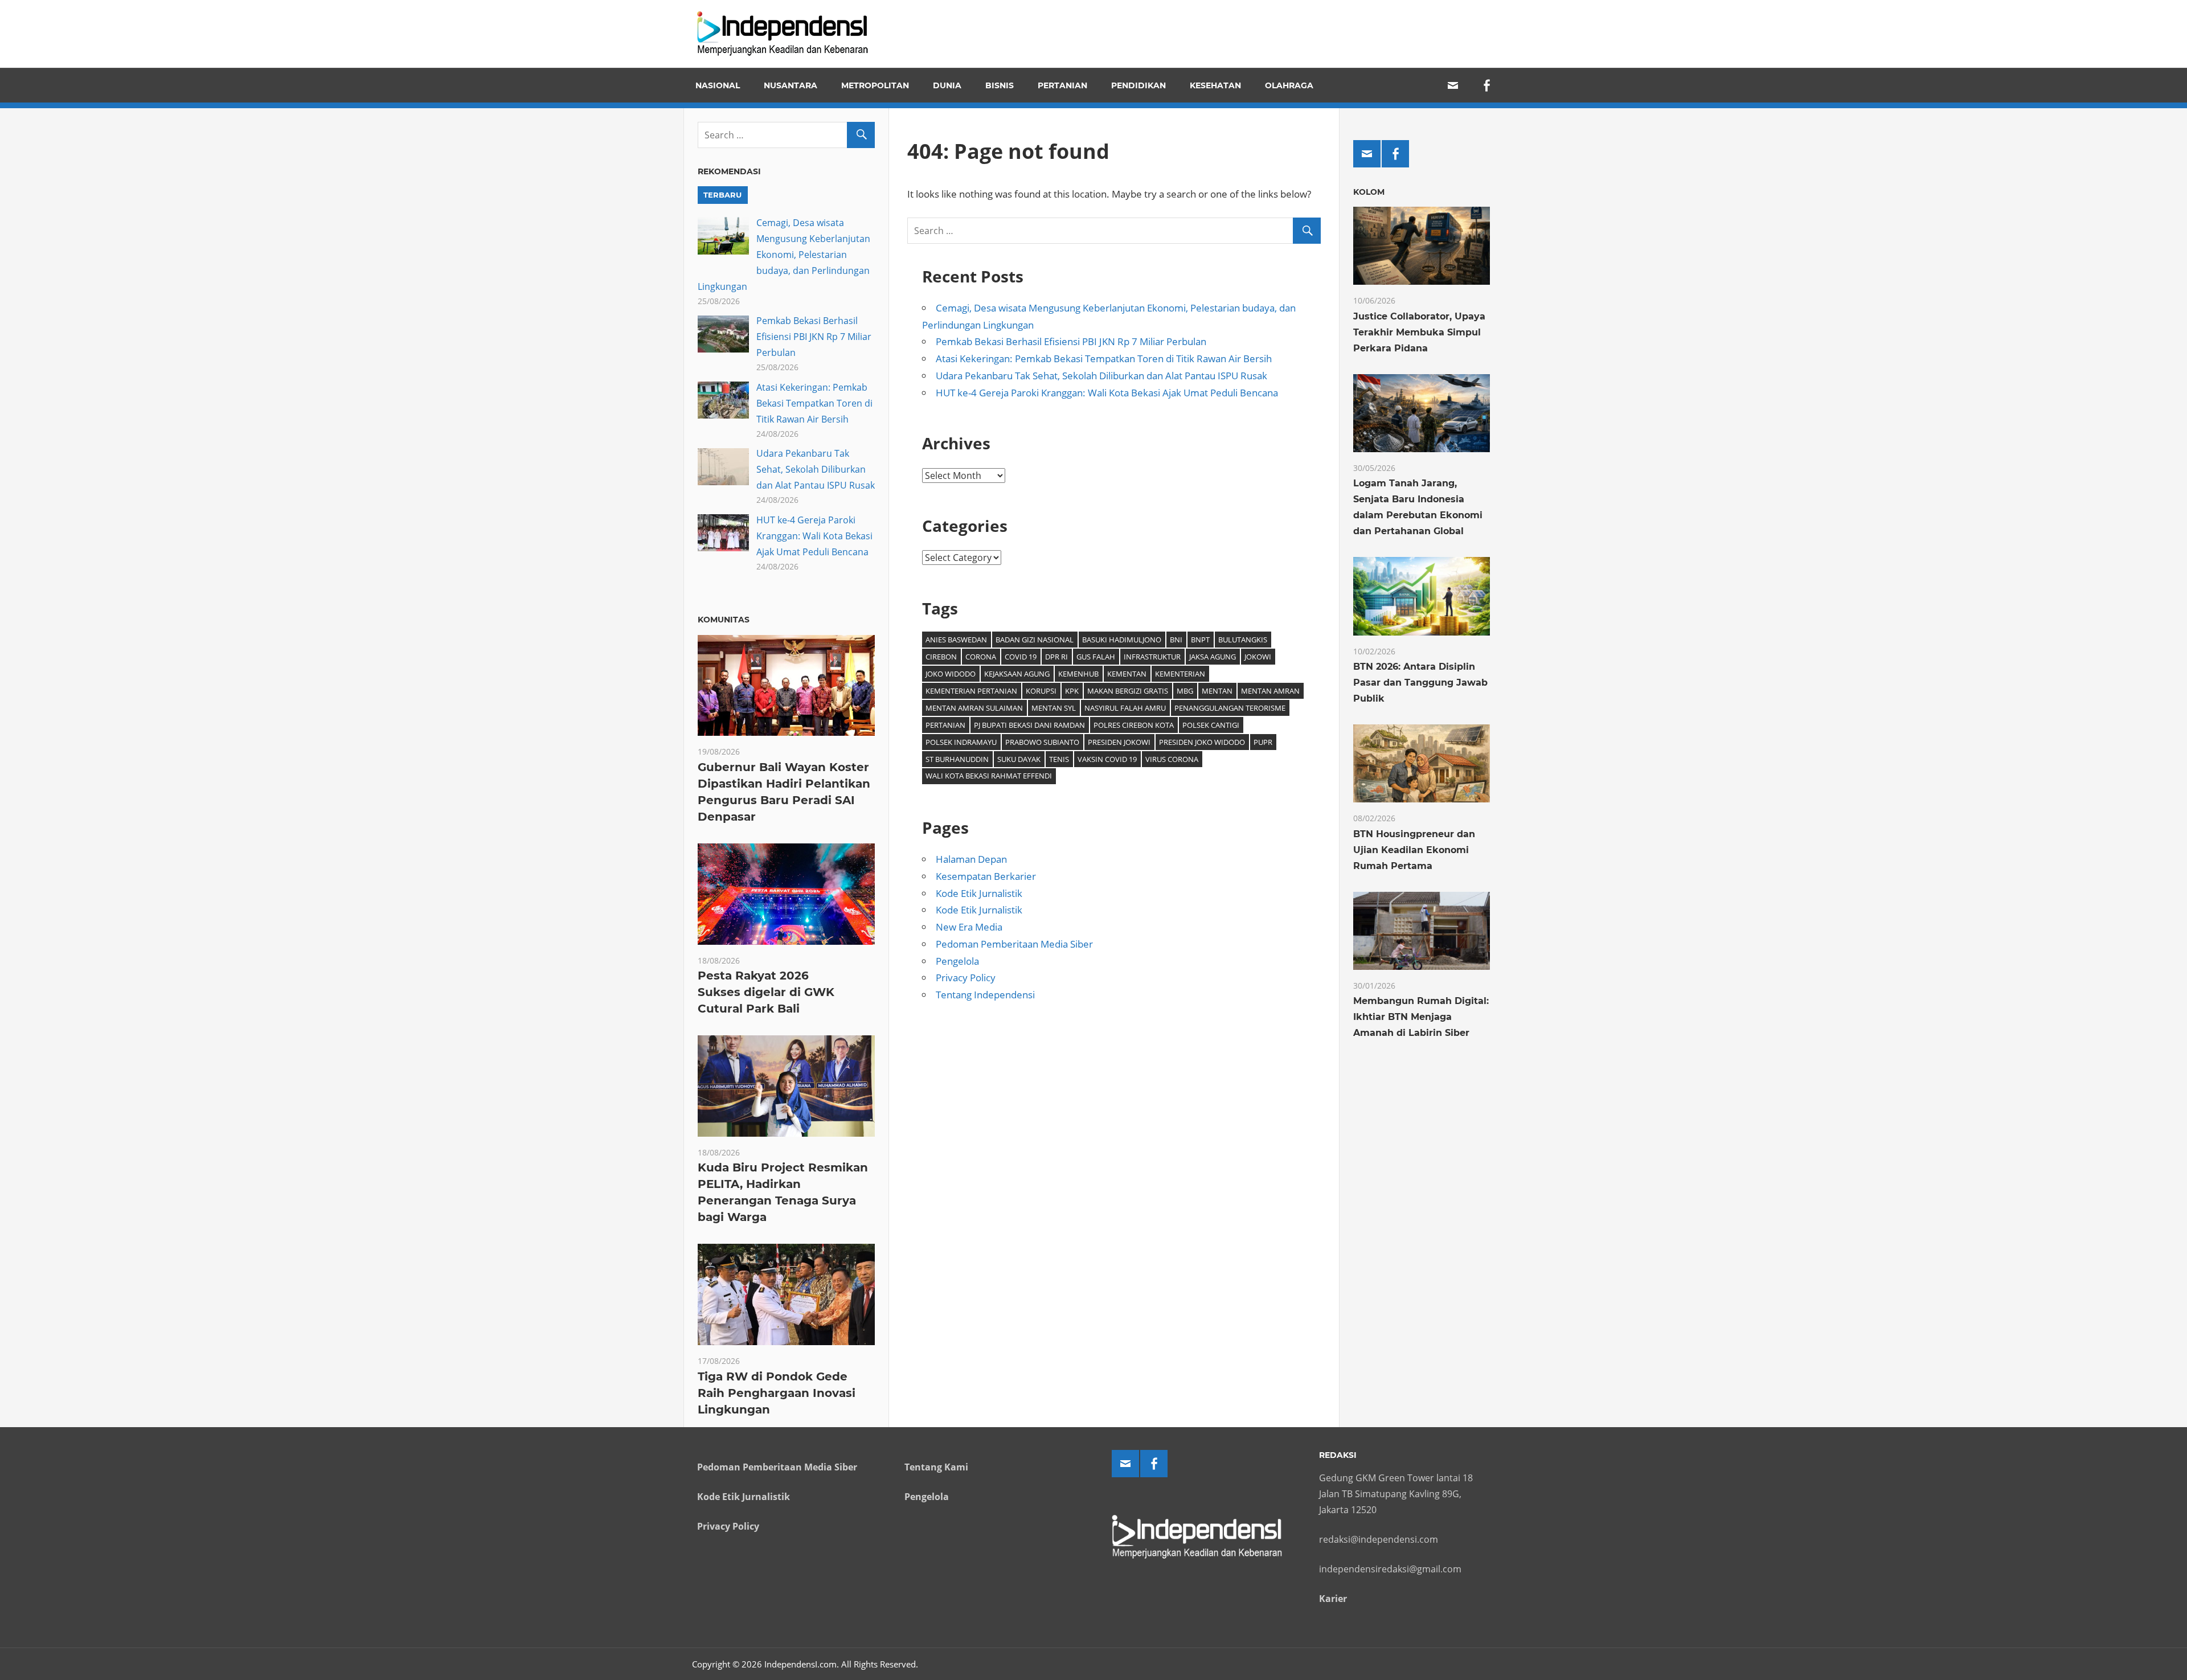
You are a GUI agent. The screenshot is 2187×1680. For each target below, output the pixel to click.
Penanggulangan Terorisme (1230, 708)
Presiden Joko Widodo (1202, 742)
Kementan (1127, 674)
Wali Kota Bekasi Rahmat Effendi (989, 776)
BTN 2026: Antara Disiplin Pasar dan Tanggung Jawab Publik (1420, 683)
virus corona (1172, 759)
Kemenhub (1078, 674)
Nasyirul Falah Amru (1125, 708)
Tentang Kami (936, 1467)
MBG (1185, 691)
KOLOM (1369, 192)
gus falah (1096, 657)
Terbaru (722, 195)
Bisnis (1000, 85)
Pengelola (957, 961)
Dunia (947, 85)
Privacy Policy (966, 978)
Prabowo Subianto (1042, 742)
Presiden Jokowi (1119, 742)
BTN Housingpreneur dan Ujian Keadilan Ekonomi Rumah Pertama (1414, 850)
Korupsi (1041, 691)
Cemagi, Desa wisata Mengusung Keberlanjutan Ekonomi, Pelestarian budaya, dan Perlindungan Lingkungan (784, 255)
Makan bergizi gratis (1128, 691)
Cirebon (941, 657)
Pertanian (1062, 85)
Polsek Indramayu (961, 742)
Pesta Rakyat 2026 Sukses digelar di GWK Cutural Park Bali (766, 992)
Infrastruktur (1152, 657)
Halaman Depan (971, 859)
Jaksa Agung (1213, 657)
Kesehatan (1215, 85)
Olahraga (1289, 85)
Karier (1333, 1599)
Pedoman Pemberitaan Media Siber (1014, 944)
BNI (1176, 640)
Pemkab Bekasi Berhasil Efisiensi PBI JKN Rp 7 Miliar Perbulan (1071, 341)
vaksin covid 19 (1107, 759)
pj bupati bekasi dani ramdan (1029, 725)
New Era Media (969, 927)
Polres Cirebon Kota (1134, 725)
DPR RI (1056, 657)
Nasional (718, 85)
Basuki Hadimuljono (1122, 640)
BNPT (1200, 640)
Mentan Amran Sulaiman (974, 708)
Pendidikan (1138, 85)
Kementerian (1180, 674)
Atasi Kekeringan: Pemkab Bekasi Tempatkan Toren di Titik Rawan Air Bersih (1104, 358)
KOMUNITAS (724, 620)
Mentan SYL (1054, 708)
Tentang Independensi (985, 995)
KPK (1072, 691)
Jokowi (1258, 657)
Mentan (1217, 691)
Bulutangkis (1243, 640)
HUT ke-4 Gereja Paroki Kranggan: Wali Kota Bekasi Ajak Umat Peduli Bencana (1107, 393)
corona (981, 657)
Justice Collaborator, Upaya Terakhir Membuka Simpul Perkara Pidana (1419, 332)
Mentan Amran (1270, 691)
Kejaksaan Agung (1017, 674)
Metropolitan (875, 85)
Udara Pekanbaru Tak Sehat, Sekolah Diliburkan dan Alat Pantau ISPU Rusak (1101, 376)
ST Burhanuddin (957, 759)
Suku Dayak (1019, 759)
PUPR (1263, 742)
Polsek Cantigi (1211, 725)
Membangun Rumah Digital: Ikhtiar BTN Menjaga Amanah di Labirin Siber (1421, 1017)
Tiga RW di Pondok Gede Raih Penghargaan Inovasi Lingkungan (777, 1393)
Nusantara (791, 85)
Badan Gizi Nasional (1035, 640)
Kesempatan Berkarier (986, 876)
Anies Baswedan (956, 640)
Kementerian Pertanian (971, 691)
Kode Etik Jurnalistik (979, 893)
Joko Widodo (951, 674)
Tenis (1059, 759)
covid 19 (1021, 657)
